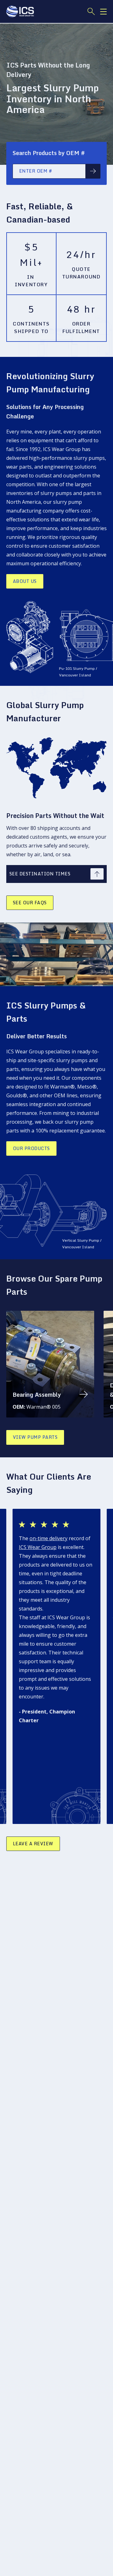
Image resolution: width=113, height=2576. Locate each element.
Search (93, 171)
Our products (31, 1148)
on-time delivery (48, 1538)
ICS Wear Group (38, 1547)
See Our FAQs (30, 903)
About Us (25, 581)
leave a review (33, 1844)
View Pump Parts (35, 1437)
